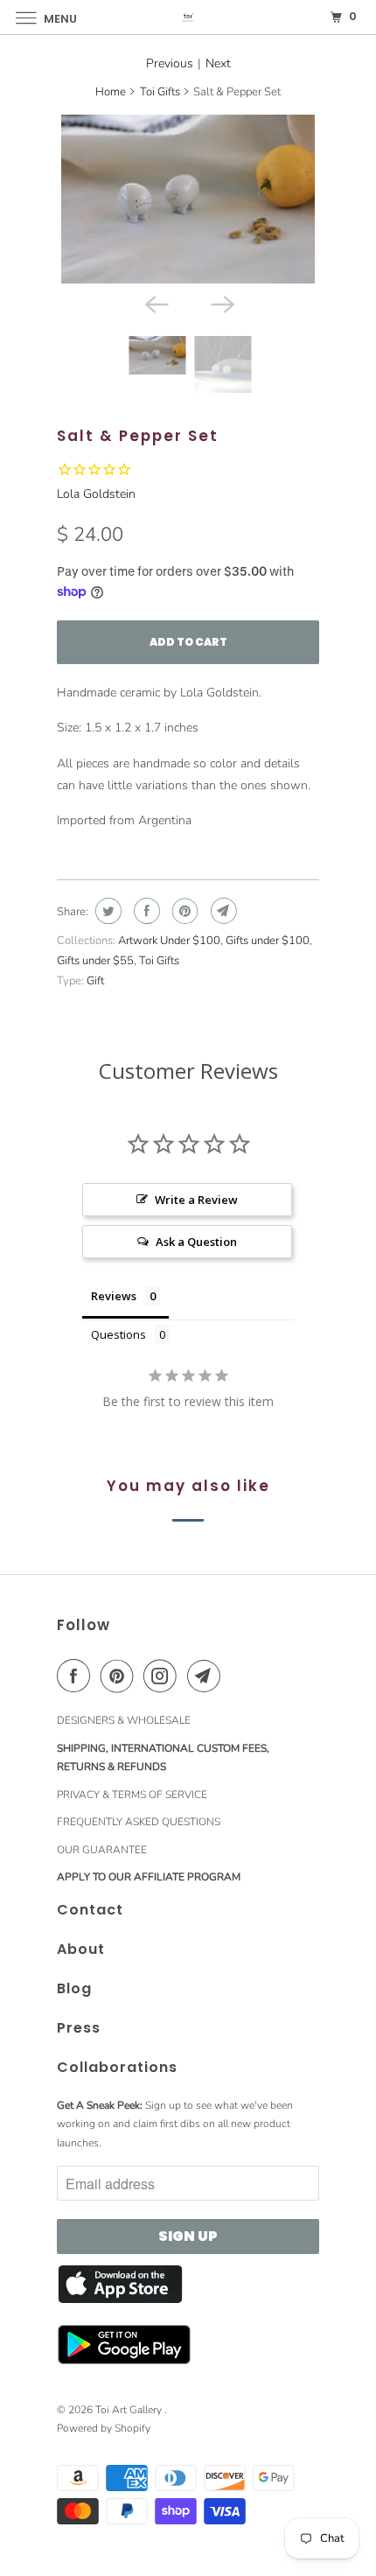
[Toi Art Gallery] (188, 17)
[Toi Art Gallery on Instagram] (164, 1676)
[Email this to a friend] (222, 911)
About (81, 1949)
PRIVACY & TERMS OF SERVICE (132, 1795)
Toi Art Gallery (130, 2410)
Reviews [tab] (114, 1296)
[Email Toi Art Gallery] (207, 1676)
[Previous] (155, 303)
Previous (170, 63)
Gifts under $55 (95, 961)
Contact (90, 1910)
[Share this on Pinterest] (183, 911)
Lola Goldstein (96, 494)
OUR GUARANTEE (102, 1850)
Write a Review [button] (196, 1200)
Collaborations (117, 2067)
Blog (74, 1988)
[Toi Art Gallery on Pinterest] (121, 1676)
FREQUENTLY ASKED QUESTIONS (139, 1822)
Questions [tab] (118, 1334)
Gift (95, 981)
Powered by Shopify (104, 2428)
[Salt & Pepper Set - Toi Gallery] (188, 199)
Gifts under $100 (268, 941)
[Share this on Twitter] (106, 911)
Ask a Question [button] (196, 1242)
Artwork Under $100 (169, 941)
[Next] (221, 303)
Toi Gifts (160, 92)
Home (111, 92)
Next (218, 63)
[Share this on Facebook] (145, 911)
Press (79, 2028)
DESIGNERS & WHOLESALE (124, 1720)
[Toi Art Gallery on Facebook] (77, 1676)
